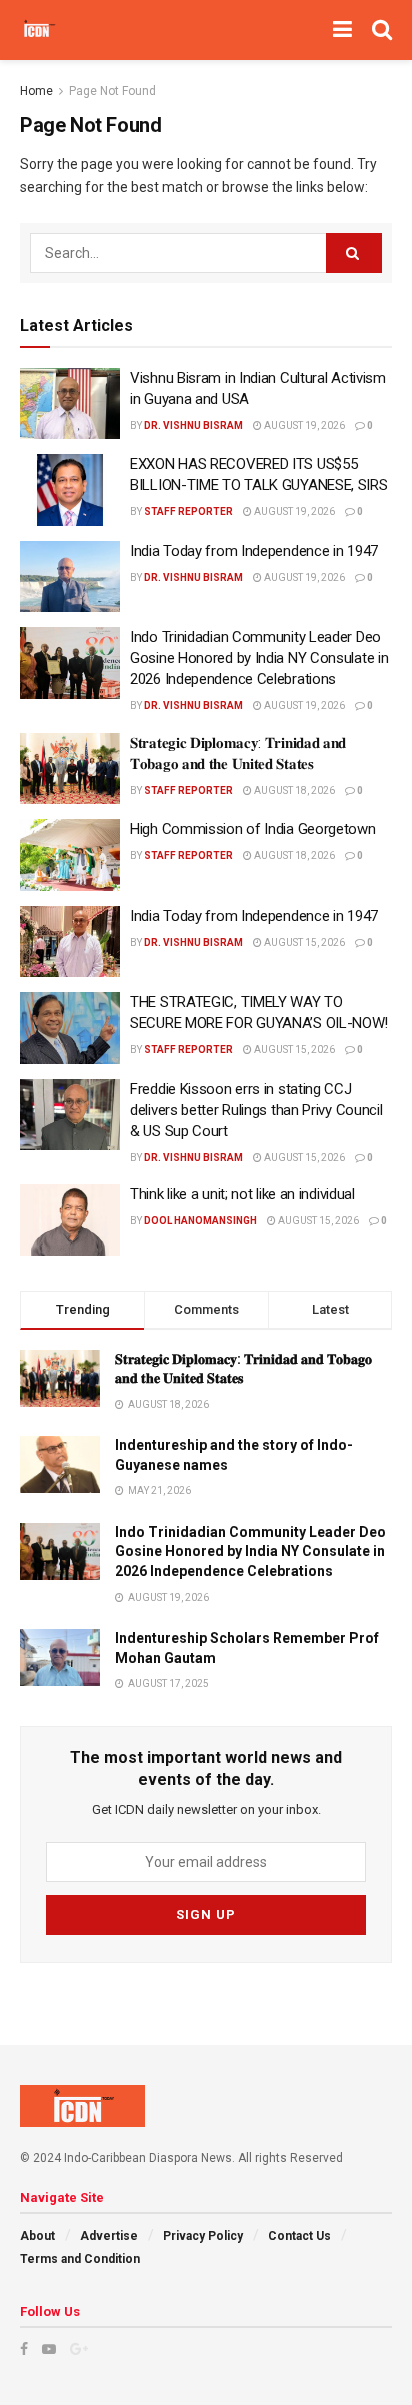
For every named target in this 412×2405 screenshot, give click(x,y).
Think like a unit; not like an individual (242, 1194)
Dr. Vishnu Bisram (193, 425)
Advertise (109, 2236)
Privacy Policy (203, 2236)
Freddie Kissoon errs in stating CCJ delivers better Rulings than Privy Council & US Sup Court (256, 1110)
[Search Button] (354, 253)
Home (36, 91)
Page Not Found (112, 91)
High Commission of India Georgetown (253, 829)
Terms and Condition (80, 2259)
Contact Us (299, 2236)
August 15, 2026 (303, 942)
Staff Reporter (188, 511)
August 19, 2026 (303, 425)
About (37, 2236)
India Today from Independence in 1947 (254, 551)
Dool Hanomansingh (200, 1220)
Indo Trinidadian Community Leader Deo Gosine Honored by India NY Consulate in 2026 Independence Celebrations (259, 658)
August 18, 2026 (293, 790)
